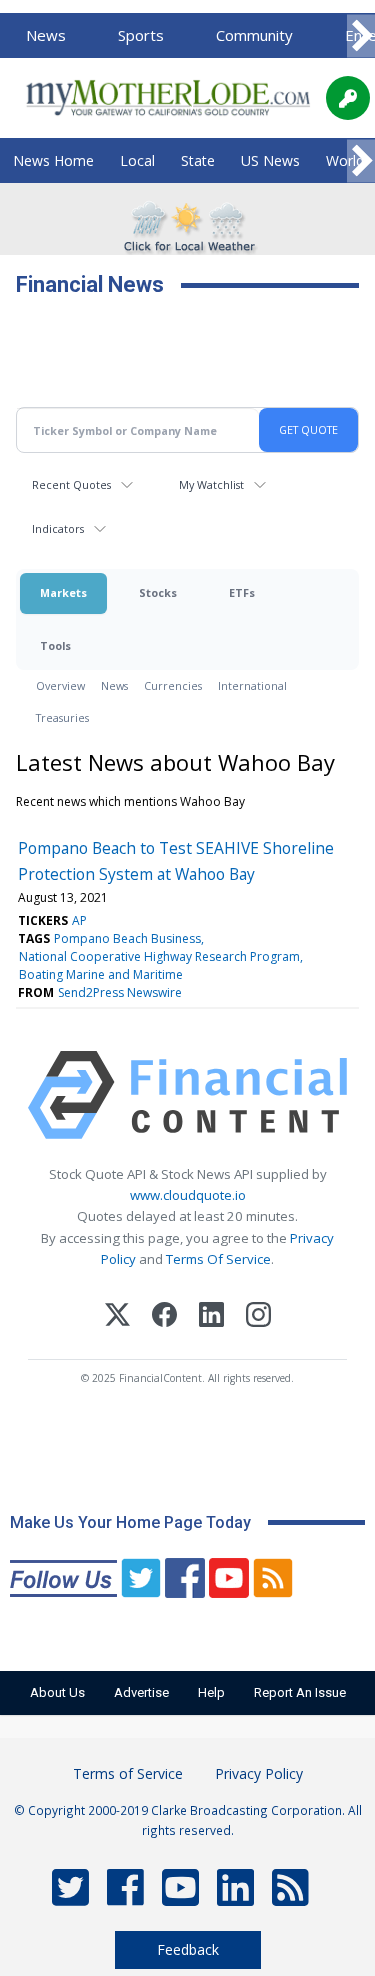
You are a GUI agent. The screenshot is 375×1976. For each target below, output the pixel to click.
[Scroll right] (361, 36)
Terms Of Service (218, 1259)
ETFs (242, 592)
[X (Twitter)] (117, 1317)
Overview (60, 685)
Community (254, 35)
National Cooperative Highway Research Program (159, 956)
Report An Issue (300, 1692)
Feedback (188, 1949)
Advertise (141, 1692)
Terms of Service (128, 1773)
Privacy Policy (259, 1773)
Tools (55, 645)
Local (137, 160)
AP (79, 920)
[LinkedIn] (211, 1317)
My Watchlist (211, 484)
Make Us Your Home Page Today (130, 1522)
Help (211, 1692)
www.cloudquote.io (188, 1195)
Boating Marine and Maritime (101, 974)
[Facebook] (164, 1317)
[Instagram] (258, 1317)
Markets (63, 592)
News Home (53, 160)
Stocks (158, 592)
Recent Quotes (71, 484)
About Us (57, 1692)
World (345, 160)
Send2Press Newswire (120, 992)
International (252, 685)
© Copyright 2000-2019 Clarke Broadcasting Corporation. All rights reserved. (188, 1820)
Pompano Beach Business (127, 938)
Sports (141, 35)
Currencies (173, 685)
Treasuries (62, 717)
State (198, 160)
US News (270, 160)
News (46, 35)
